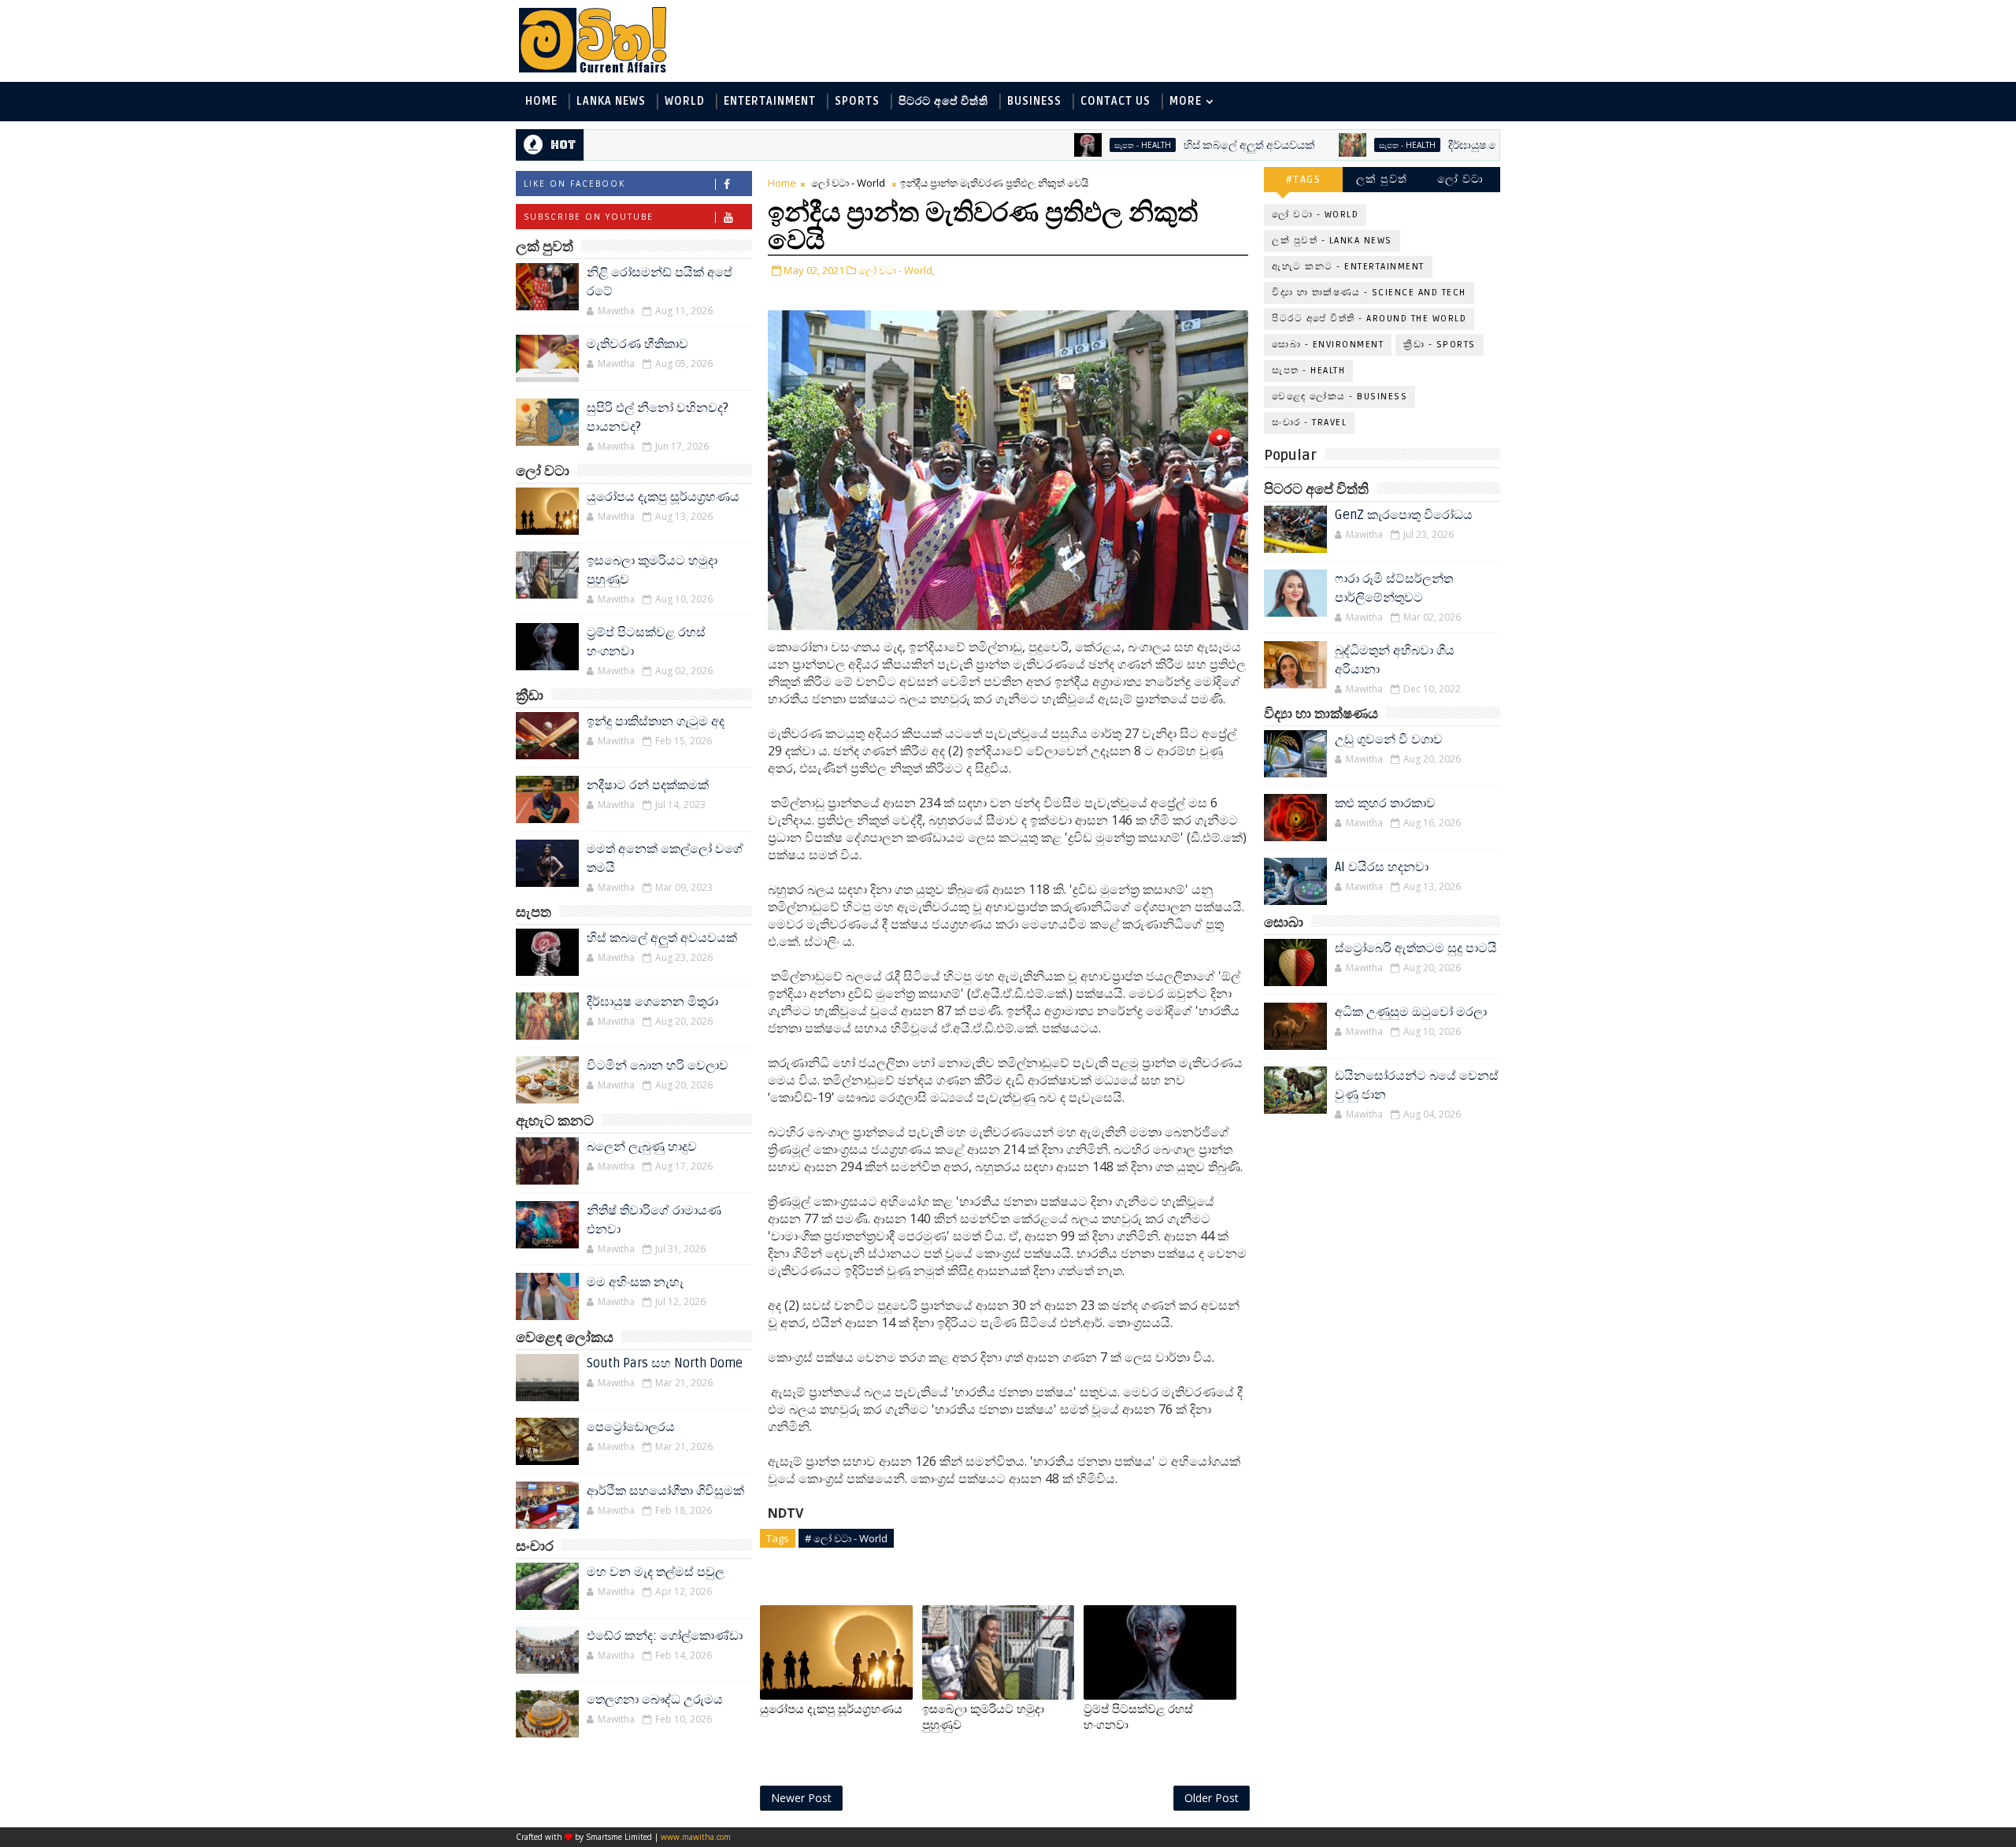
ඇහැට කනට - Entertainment (1348, 267)
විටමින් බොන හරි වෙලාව (658, 1066)
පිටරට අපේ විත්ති (943, 101)
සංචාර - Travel (1309, 423)
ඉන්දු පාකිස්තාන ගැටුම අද (656, 721)
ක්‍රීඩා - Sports (1440, 345)
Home (541, 101)
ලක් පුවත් (1382, 179)
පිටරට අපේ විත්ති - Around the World (1369, 319)
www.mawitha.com (696, 1837)
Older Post (1212, 1798)
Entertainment (770, 101)
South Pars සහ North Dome (665, 1363)
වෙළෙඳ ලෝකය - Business (1340, 397)
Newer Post (801, 1798)
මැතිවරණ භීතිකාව (637, 344)
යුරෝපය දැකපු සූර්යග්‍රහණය (663, 497)
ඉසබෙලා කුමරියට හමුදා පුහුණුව (983, 1717)
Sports (857, 101)
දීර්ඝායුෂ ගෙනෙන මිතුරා (1437, 145)
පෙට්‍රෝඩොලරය (631, 1427)
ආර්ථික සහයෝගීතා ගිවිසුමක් (665, 1491)
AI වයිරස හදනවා (1382, 867)
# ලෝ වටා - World (846, 1538)
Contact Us (1115, 101)
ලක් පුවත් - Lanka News (1332, 241)
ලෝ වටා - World (848, 183)
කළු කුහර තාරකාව (1385, 803)
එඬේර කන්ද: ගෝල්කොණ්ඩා (665, 1636)
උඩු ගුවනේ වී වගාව (1389, 740)
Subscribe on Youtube (589, 217)
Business (1034, 101)
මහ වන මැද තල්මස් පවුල (656, 1572)
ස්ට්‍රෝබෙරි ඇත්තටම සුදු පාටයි (1416, 948)
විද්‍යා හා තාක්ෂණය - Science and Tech (1369, 293)
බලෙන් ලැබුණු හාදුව (642, 1147)
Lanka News (611, 101)
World (685, 101)
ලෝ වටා (1461, 179)
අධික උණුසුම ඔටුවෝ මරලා (1411, 1012)
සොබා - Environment (1328, 345)
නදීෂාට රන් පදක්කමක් (648, 785)
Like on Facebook (574, 184)
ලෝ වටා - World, (897, 270)
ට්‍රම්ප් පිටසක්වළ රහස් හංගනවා (1138, 1717)
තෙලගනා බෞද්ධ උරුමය (655, 1700)
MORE (1186, 101)
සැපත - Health (1075, 145)
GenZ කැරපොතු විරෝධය (1404, 515)
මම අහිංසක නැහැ (635, 1282)
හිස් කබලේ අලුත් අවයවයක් (1182, 145)
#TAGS (1304, 179)
